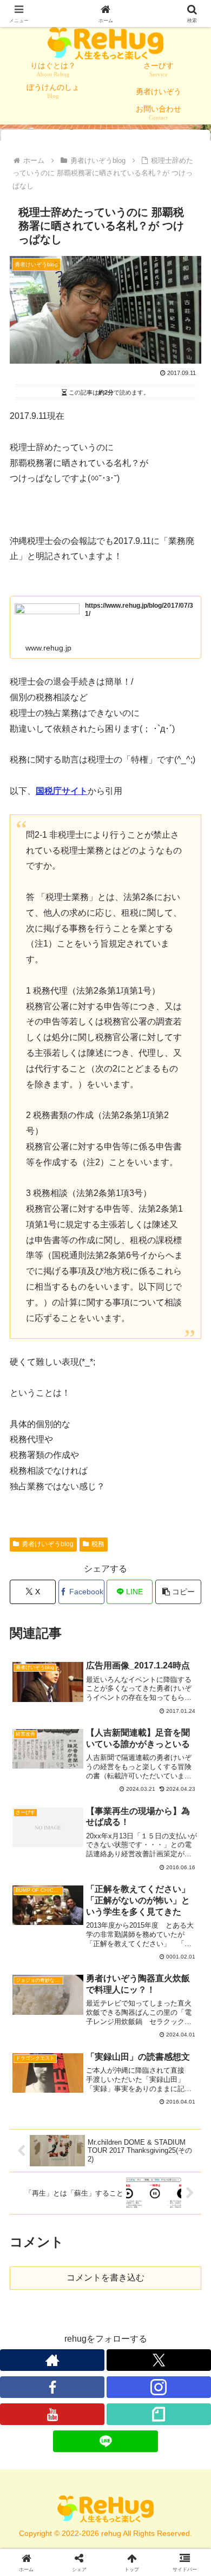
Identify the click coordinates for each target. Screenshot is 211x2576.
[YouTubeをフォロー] (52, 2414)
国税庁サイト (62, 791)
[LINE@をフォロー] (105, 2441)
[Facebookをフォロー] (52, 2387)
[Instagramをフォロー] (159, 2387)
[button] (178, 1592)
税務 (98, 1544)
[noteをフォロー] (159, 2414)
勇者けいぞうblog (48, 1544)
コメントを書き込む (105, 2278)
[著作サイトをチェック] (52, 2360)
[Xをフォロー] (159, 2360)
